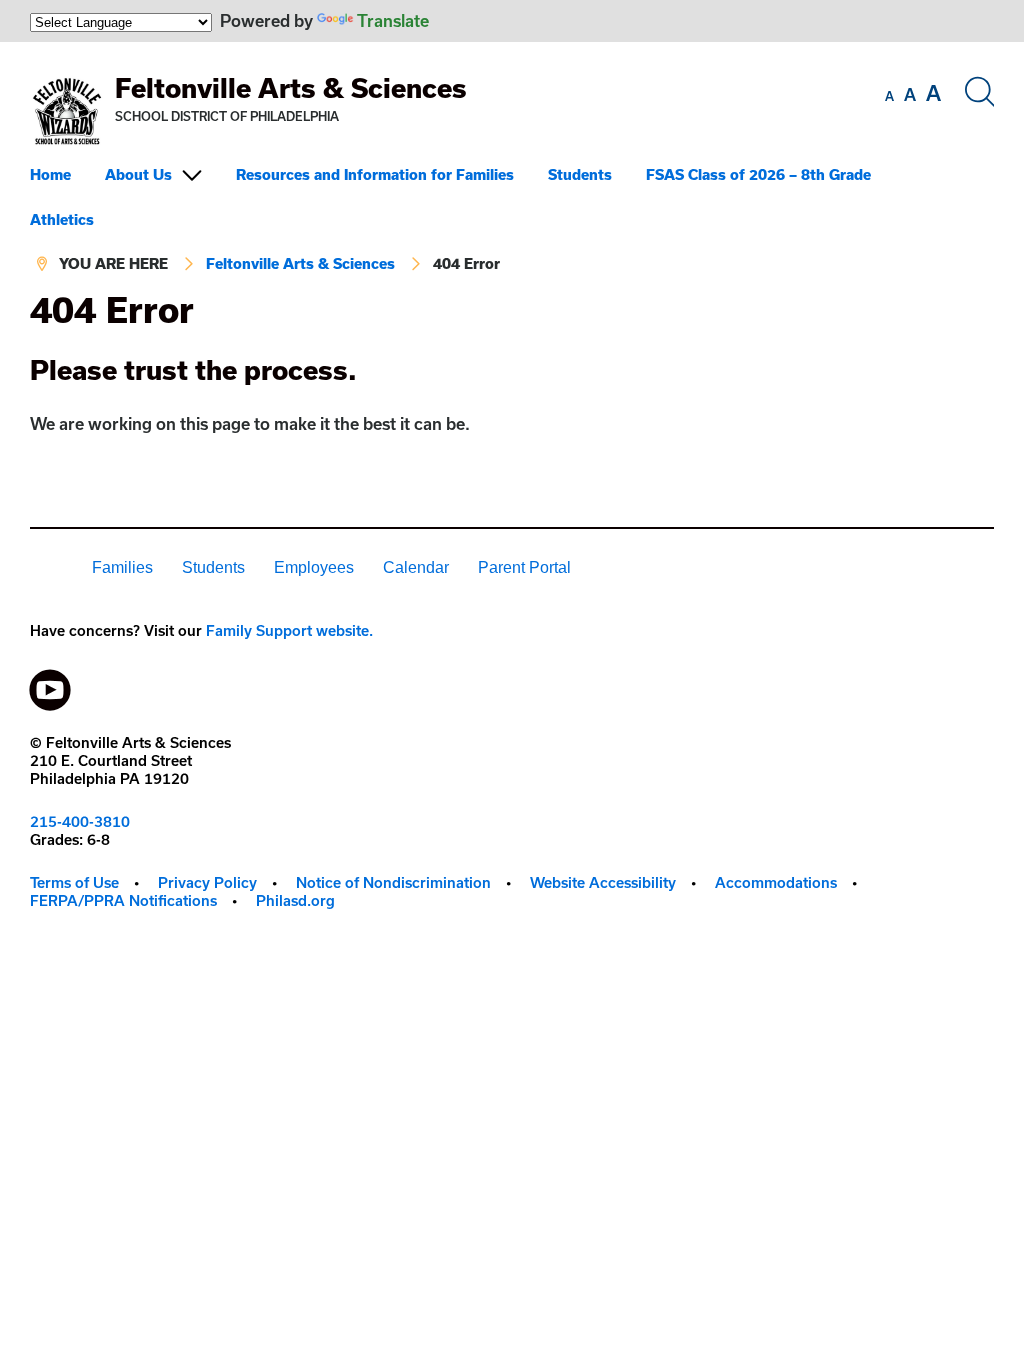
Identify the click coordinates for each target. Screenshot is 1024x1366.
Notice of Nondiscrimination (393, 882)
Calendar (416, 567)
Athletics (62, 219)
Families (122, 567)
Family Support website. (289, 630)
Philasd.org (295, 900)
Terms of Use (74, 882)
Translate (393, 20)
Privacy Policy (207, 882)
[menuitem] (65, 174)
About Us (138, 174)
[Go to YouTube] (50, 685)
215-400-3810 (80, 821)
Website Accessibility (603, 882)
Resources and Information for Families (375, 174)
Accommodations (776, 882)
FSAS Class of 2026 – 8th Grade (758, 174)
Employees (314, 567)
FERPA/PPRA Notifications (123, 900)
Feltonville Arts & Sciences (291, 87)
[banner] (512, 166)
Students (580, 174)
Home (50, 174)
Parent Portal (524, 567)
